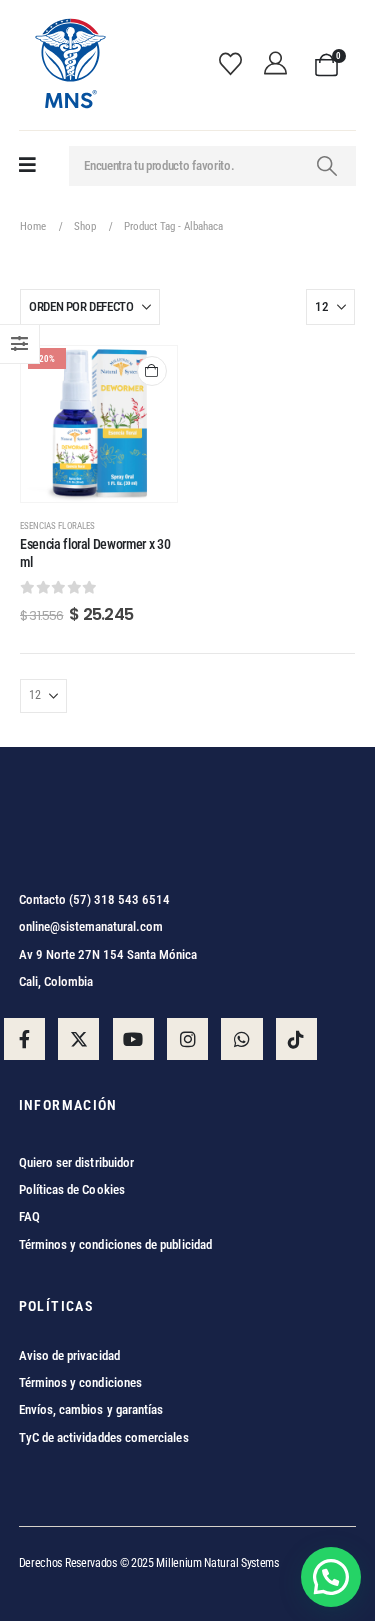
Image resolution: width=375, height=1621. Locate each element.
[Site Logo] (69, 65)
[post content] (99, 424)
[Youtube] (133, 1038)
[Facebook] (24, 1038)
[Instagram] (187, 1038)
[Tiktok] (296, 1038)
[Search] (327, 166)
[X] (78, 1038)
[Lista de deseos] (237, 65)
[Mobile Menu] (27, 165)
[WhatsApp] (241, 1038)
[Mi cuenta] (281, 65)
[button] (331, 1577)
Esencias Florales (57, 525)
